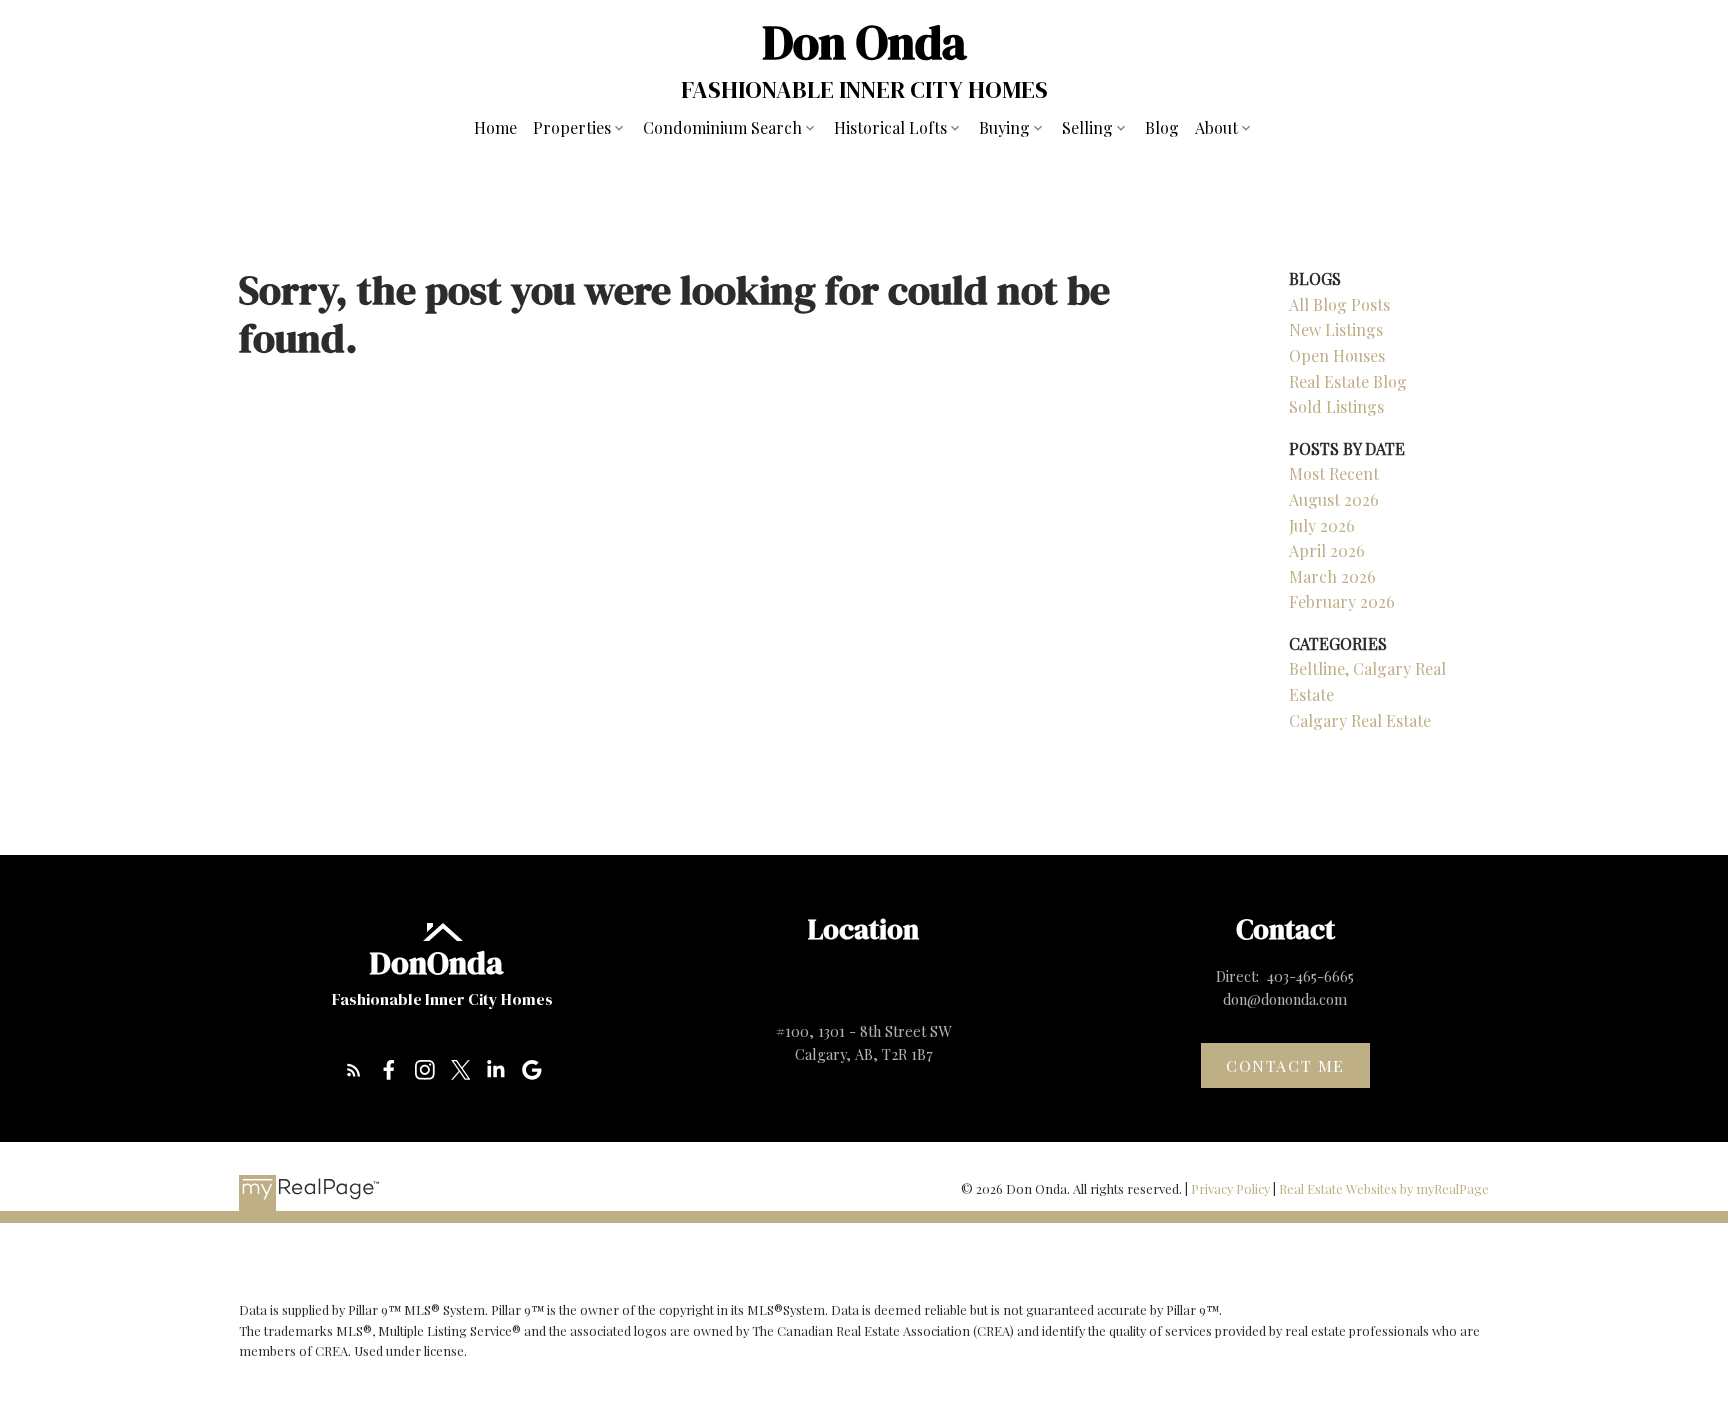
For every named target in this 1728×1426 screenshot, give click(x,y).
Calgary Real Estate (1360, 720)
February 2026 (1342, 601)
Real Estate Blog (1348, 381)
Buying (1004, 127)
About (1216, 127)
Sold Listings (1336, 406)
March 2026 (1332, 576)
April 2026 (1327, 550)
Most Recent (1334, 473)
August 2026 (1334, 499)
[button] (354, 1070)
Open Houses (1337, 355)
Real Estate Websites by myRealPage (1384, 1188)
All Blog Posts (1339, 304)
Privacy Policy (1230, 1188)
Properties (572, 127)
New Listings (1336, 329)
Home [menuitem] (495, 127)
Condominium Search (722, 127)
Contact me (1285, 1066)
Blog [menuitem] (1162, 127)
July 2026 (1322, 525)
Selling (1087, 127)
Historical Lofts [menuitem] (890, 127)
